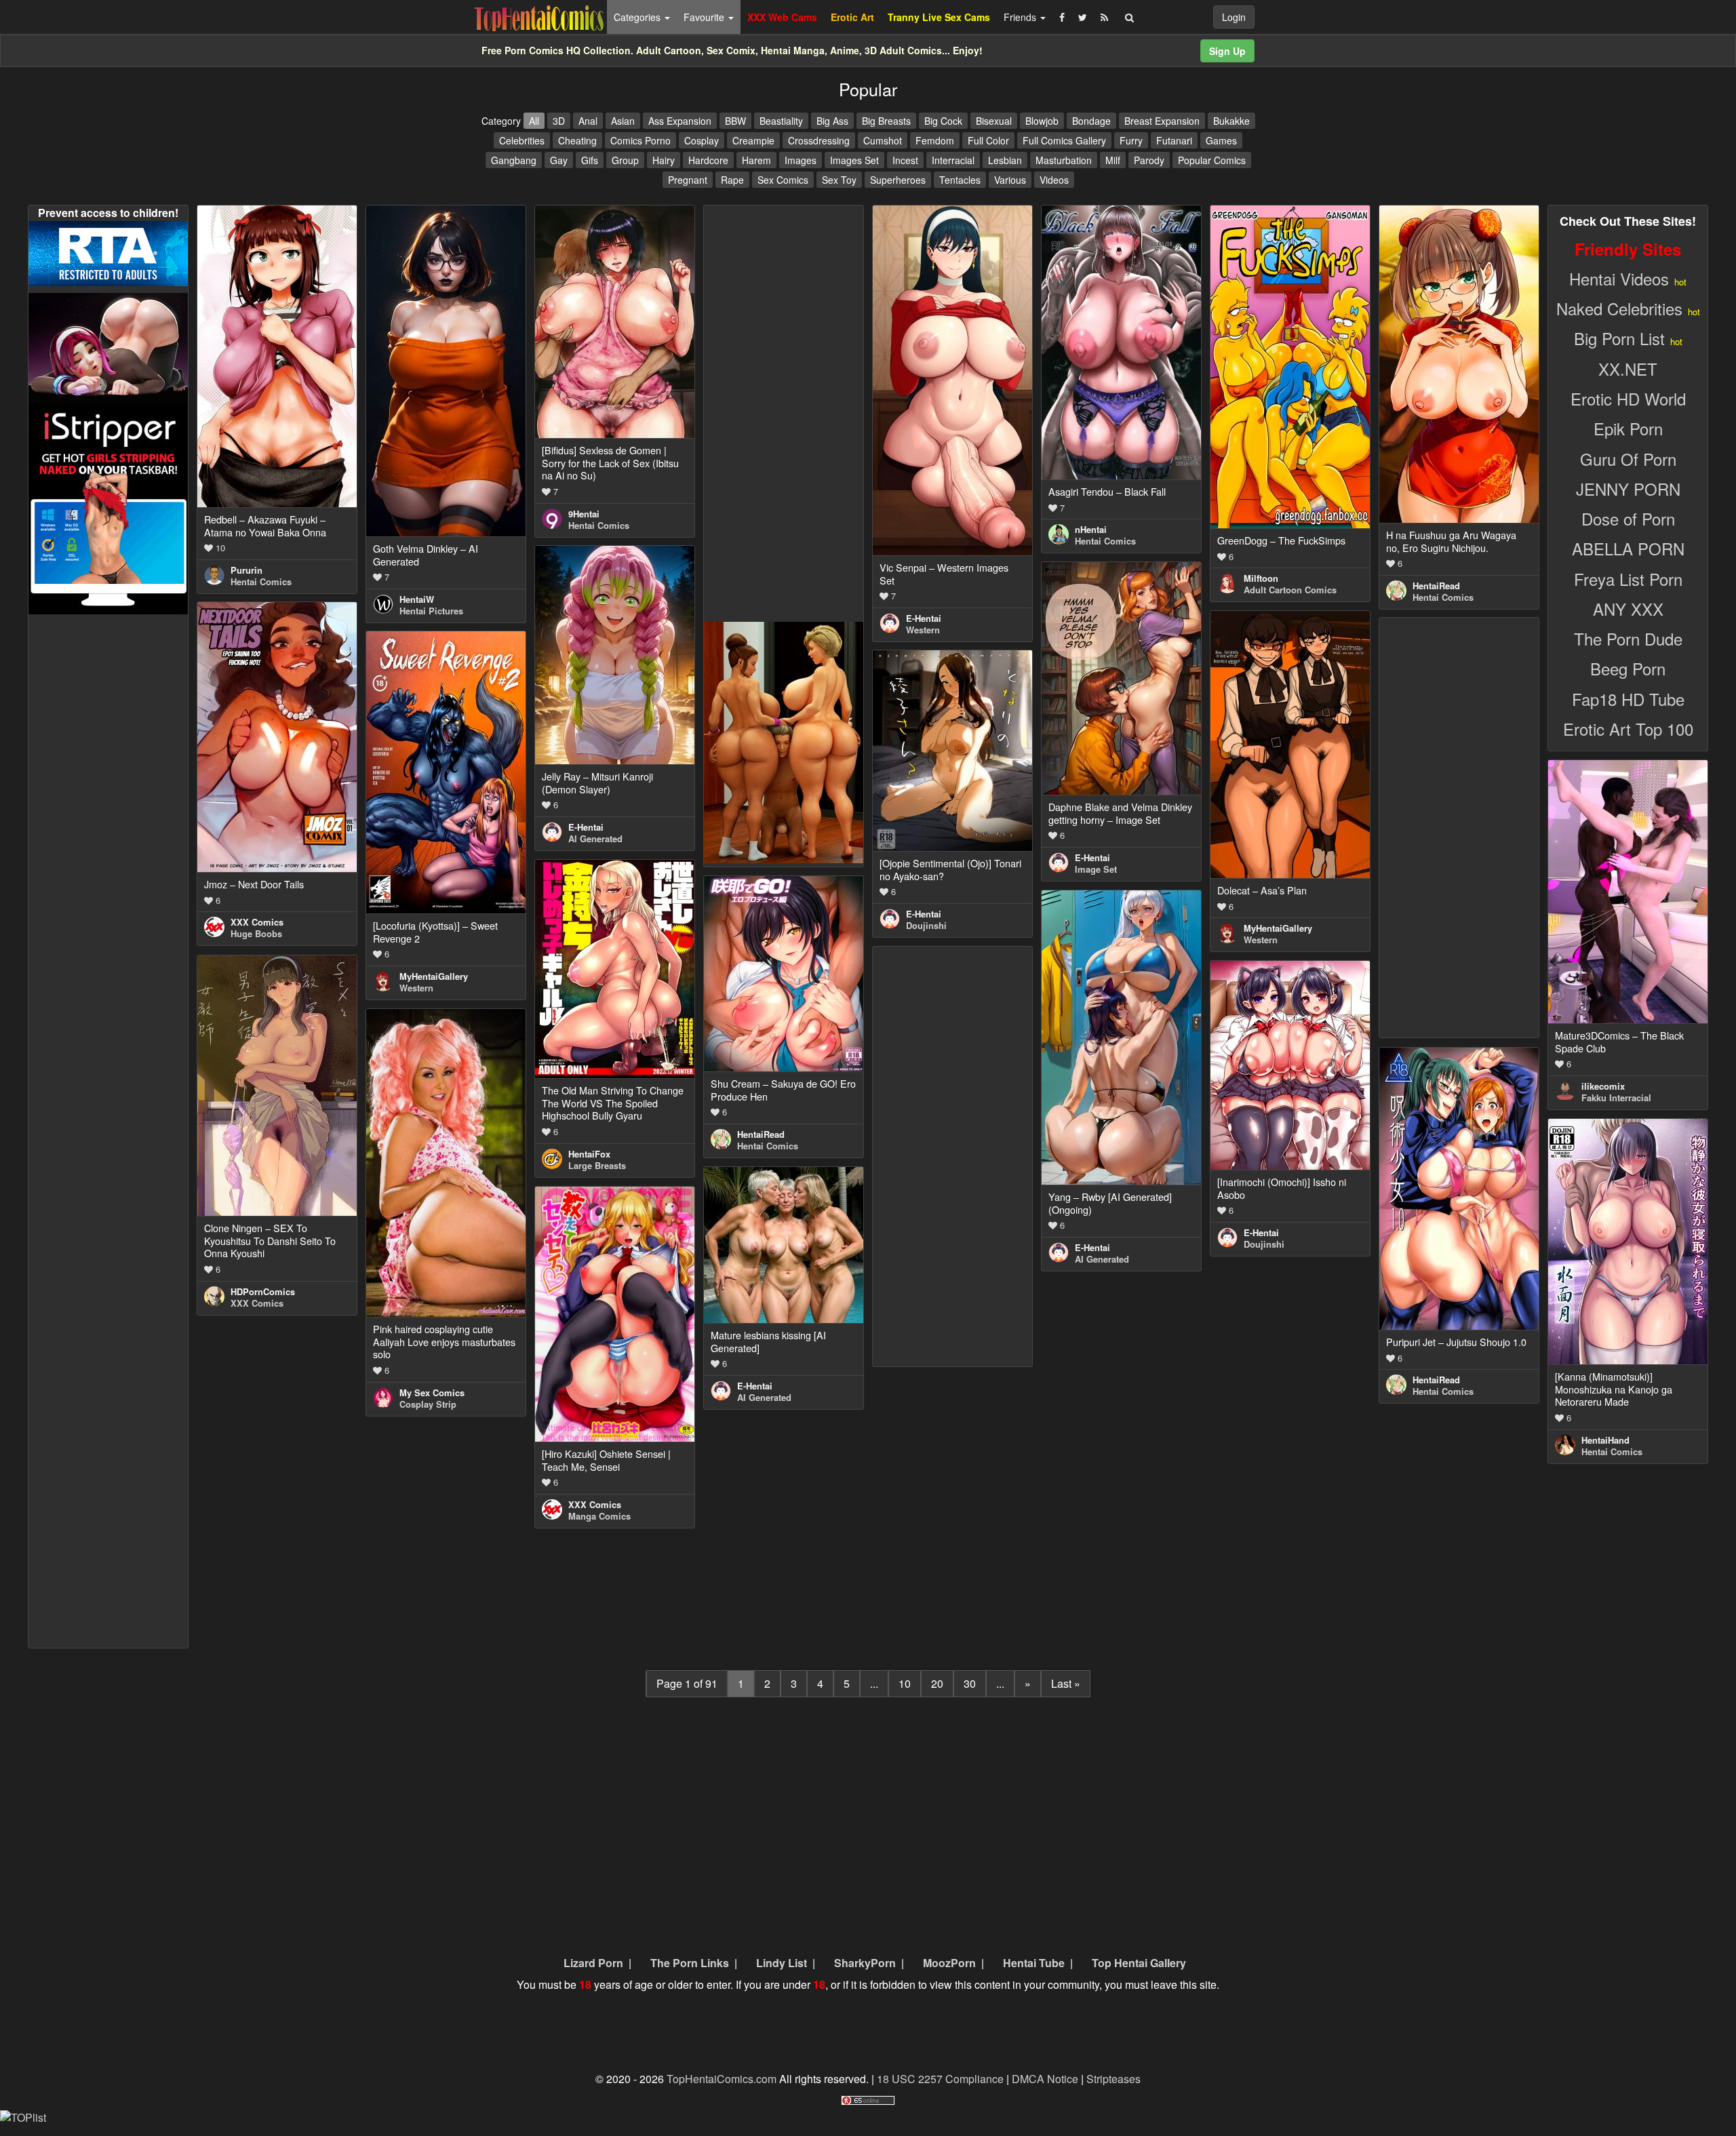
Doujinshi (926, 925)
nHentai (1091, 529)
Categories (638, 17)
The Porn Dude (1628, 638)
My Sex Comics (432, 1392)
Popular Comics (1212, 160)
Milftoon (1261, 578)
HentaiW (417, 599)
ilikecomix (1603, 1086)
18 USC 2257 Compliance (940, 2079)
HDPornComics (263, 1291)
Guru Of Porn (1628, 459)
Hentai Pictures (431, 611)
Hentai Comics (261, 581)
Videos (1054, 180)
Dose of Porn (1628, 518)
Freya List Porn (1628, 579)
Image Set (1096, 869)
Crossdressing (819, 140)
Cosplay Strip (428, 1404)
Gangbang (514, 160)
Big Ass (832, 121)
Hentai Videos (1619, 278)
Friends (1021, 17)
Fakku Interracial (1616, 1097)
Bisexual (994, 121)
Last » (1066, 1683)
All (534, 121)
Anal (588, 121)
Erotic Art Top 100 (1628, 729)
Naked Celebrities (1619, 308)
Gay (559, 160)
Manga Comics (599, 1516)
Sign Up (1227, 51)
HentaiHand (1605, 1440)
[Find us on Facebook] (1062, 17)
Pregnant (688, 180)
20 (937, 1683)
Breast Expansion (1162, 121)
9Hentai (584, 514)
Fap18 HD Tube (1628, 699)
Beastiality (781, 121)
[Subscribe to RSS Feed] (1104, 17)
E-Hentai (924, 618)
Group (625, 160)
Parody (1149, 160)
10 (905, 1683)
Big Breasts (886, 121)
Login (1234, 17)
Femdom (935, 140)
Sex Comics (783, 180)
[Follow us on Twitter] (1083, 17)
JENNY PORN (1628, 489)
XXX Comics (257, 922)
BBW (735, 121)
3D (559, 121)
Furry (1131, 140)
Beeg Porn (1628, 668)
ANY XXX (1628, 609)
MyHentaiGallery (1278, 928)
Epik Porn (1628, 428)
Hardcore (708, 160)
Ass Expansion (680, 121)
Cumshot (883, 140)
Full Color (988, 140)
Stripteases (1113, 2079)
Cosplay (702, 140)
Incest (905, 160)
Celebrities (522, 140)
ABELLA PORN (1628, 548)
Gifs (590, 160)
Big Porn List (1619, 338)
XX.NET (1628, 369)
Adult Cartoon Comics (1290, 590)
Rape (732, 180)
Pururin (246, 570)
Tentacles (960, 180)
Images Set (854, 160)
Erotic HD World (1628, 398)
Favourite (705, 17)
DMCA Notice (1045, 2079)
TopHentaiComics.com (722, 2079)
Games (1221, 140)
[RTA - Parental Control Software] (108, 252)
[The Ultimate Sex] (108, 347)
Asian (623, 121)
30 (970, 1683)
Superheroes (898, 180)
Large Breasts (597, 1165)
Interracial (953, 160)
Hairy (664, 160)
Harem (756, 160)
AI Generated (595, 838)
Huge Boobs (256, 933)
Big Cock (943, 121)
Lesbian (1005, 160)
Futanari (1174, 140)
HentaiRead (1436, 586)
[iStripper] (108, 508)
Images (801, 160)
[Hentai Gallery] (784, 741)
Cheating (577, 140)
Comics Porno (640, 140)
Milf (1113, 160)
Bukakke (1231, 121)
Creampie (753, 140)
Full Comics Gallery (1064, 140)
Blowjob (1042, 121)
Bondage (1091, 121)
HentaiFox (589, 1154)
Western (923, 630)
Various (1010, 180)
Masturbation (1064, 160)
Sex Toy (839, 180)
